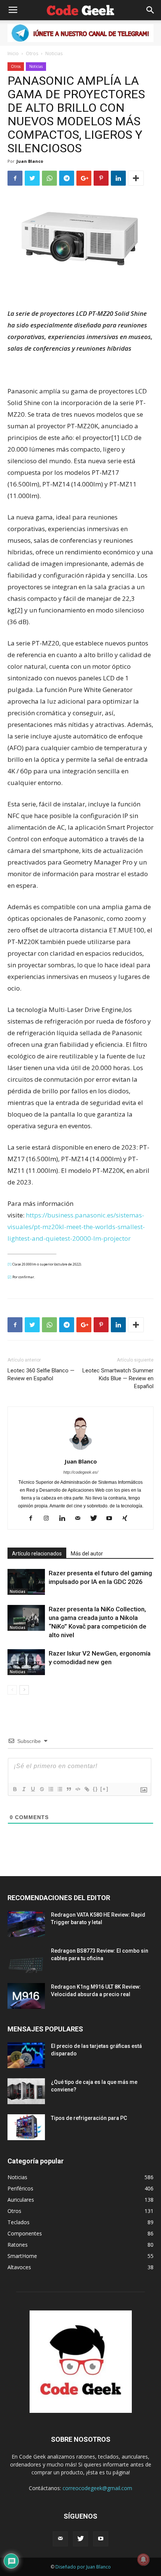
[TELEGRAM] (80, 33)
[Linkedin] (65, 1519)
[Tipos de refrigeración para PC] (26, 2127)
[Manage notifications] (143, 2559)
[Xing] (128, 1519)
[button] (151, 10)
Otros (32, 53)
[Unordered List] (60, 1789)
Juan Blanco (30, 161)
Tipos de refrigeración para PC (89, 2118)
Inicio (13, 53)
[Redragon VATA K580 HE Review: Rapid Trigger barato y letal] (26, 1924)
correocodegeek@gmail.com (97, 2488)
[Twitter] (96, 1519)
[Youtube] (112, 1519)
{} (95, 1789)
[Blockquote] (69, 1789)
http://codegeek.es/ (81, 1472)
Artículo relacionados (37, 1554)
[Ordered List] (51, 1789)
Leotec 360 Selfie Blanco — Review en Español (41, 1374)
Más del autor (87, 1554)
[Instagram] (49, 1519)
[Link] (86, 1789)
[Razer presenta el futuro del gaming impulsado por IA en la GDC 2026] (26, 1582)
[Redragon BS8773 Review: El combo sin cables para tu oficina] (26, 1960)
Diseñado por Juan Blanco (83, 2567)
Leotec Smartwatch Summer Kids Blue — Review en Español (118, 1378)
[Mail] (81, 1519)
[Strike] (42, 1789)
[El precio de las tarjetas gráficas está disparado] (26, 2055)
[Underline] (33, 1789)
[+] (104, 1789)
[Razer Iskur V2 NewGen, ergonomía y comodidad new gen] (26, 1662)
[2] (10, 1277)
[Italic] (24, 1789)
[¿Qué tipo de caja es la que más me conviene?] (26, 2091)
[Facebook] (34, 1519)
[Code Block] (78, 1789)
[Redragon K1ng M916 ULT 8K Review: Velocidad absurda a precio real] (26, 1996)
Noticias (54, 53)
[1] (10, 1264)
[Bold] (15, 1789)
